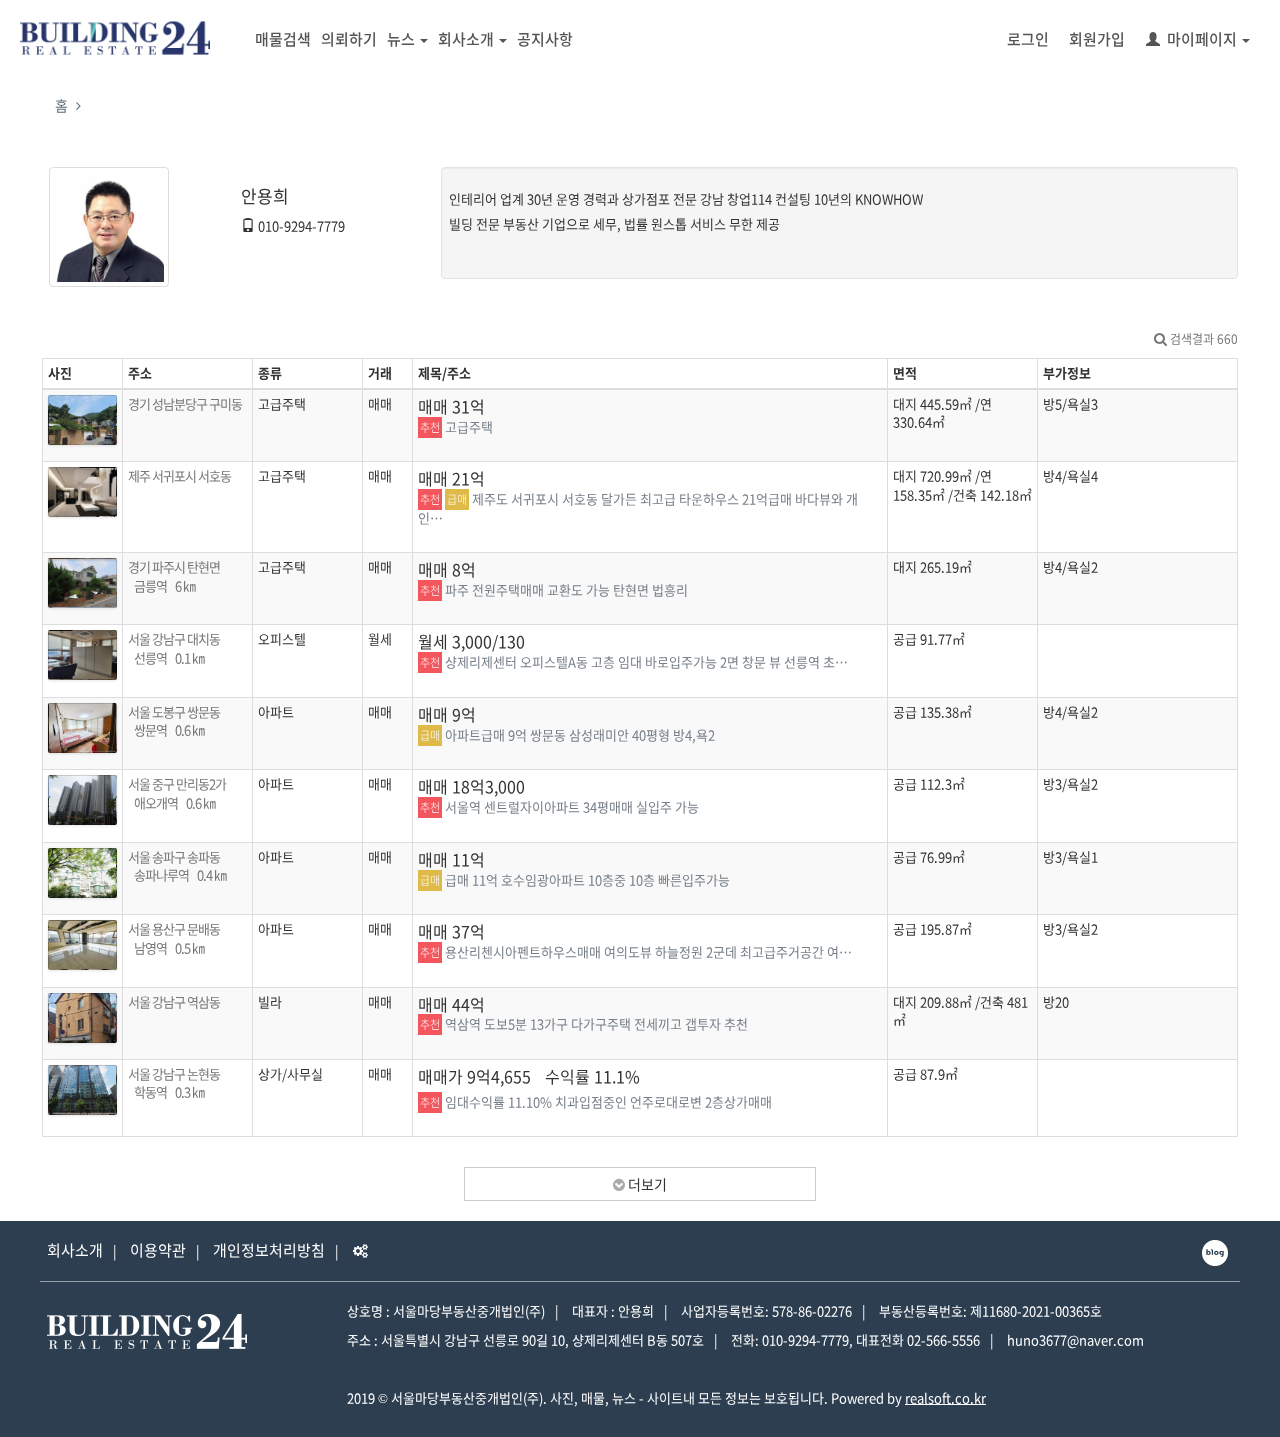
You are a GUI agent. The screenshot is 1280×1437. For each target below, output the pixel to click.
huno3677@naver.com (1075, 1339)
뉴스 (401, 39)
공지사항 (545, 39)
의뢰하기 (349, 39)
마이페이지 (1202, 39)
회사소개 (466, 39)
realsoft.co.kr (945, 1397)
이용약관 (158, 1250)
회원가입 (1097, 39)
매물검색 (283, 39)
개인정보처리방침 (269, 1250)
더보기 (646, 1184)
